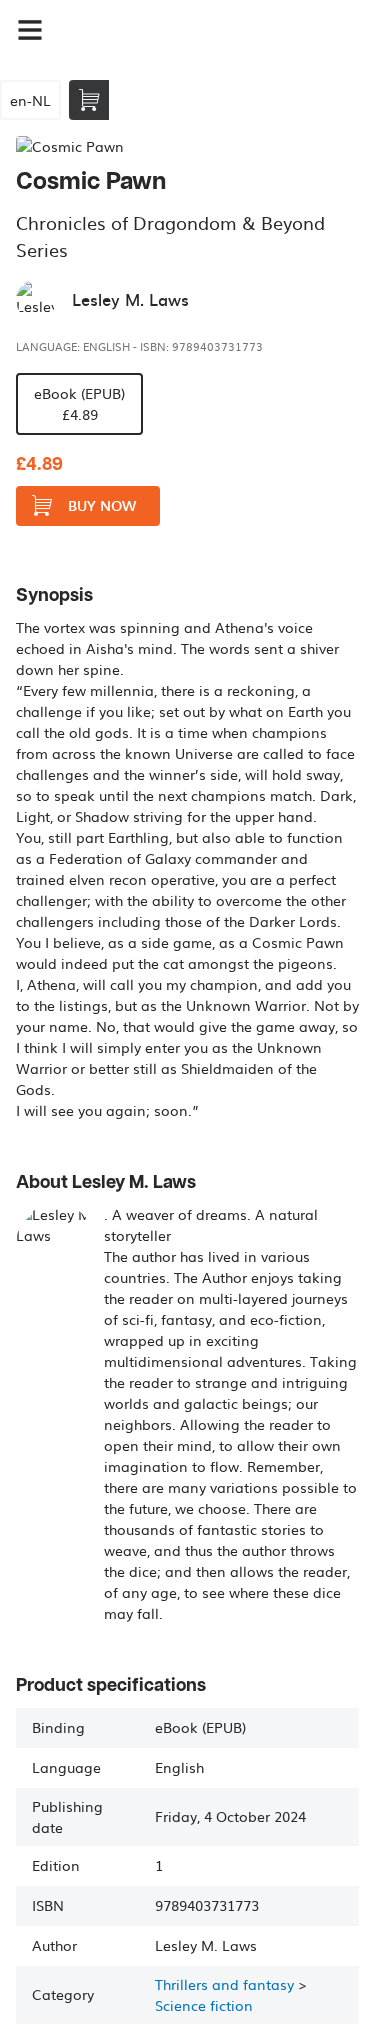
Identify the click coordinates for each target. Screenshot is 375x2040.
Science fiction (204, 2005)
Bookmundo (163, 30)
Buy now (102, 505)
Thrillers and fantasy (224, 1984)
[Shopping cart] (89, 100)
